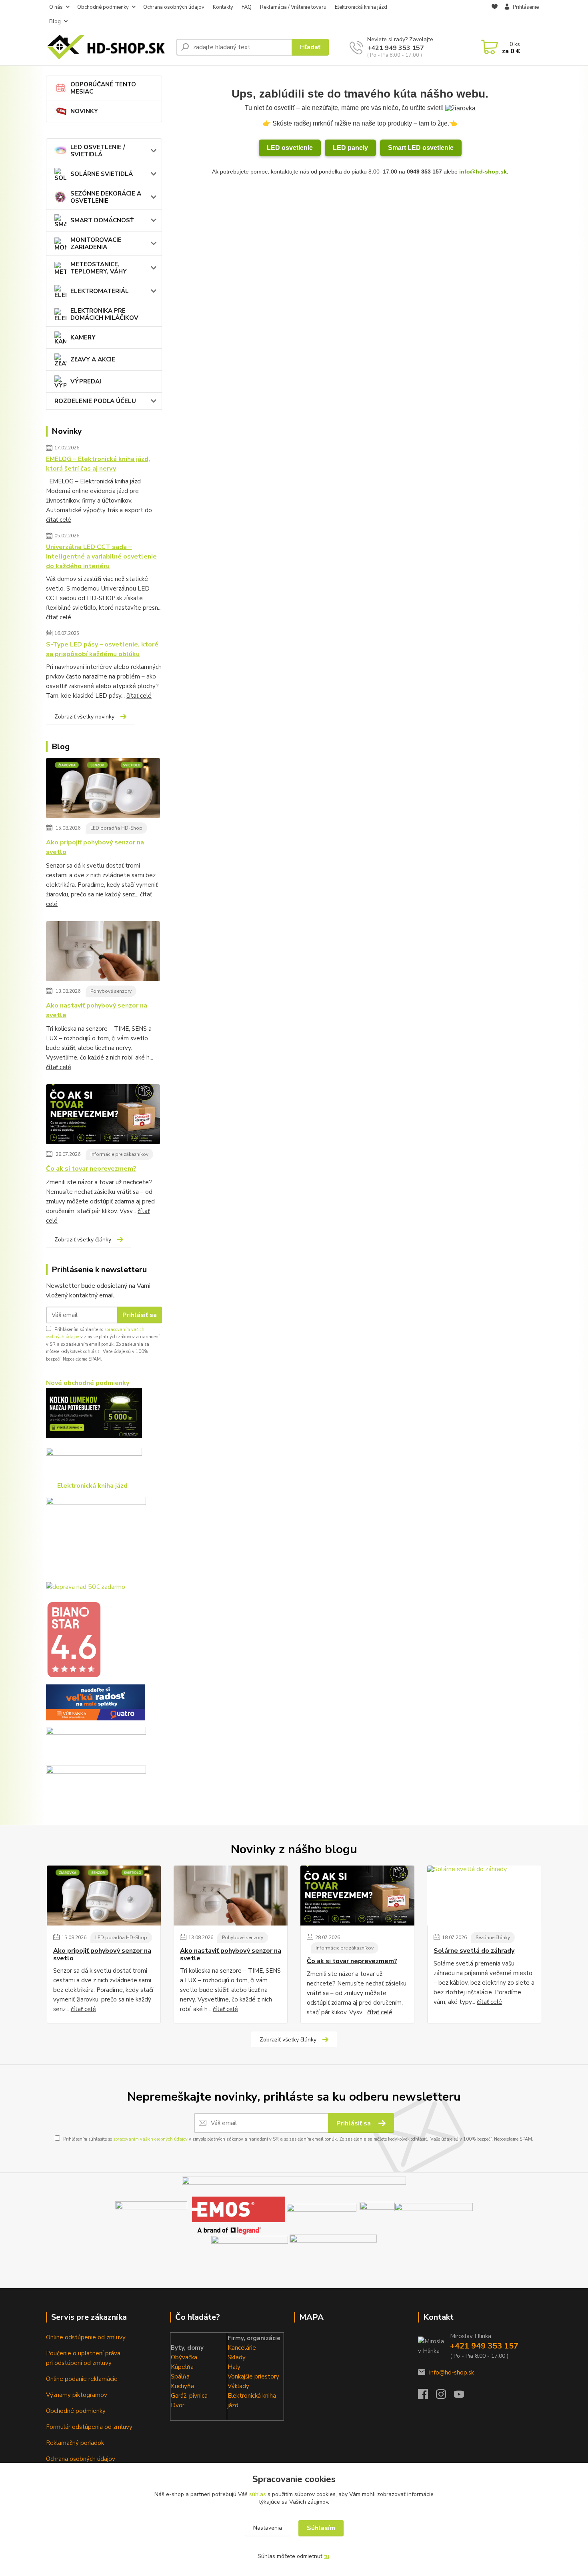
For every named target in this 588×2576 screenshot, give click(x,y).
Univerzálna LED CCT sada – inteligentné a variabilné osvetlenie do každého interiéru (101, 557)
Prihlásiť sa (140, 1315)
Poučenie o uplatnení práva (83, 2353)
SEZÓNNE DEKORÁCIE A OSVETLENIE (106, 197)
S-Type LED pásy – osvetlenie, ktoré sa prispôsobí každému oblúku (102, 649)
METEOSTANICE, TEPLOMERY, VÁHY (99, 268)
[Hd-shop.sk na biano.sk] (74, 1639)
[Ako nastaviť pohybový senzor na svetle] (103, 953)
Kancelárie (242, 2348)
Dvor (178, 2405)
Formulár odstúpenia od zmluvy (89, 2427)
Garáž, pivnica (189, 2396)
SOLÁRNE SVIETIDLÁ (102, 174)
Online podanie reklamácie (82, 2379)
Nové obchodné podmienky (88, 1383)
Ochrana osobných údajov (174, 7)
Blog (55, 22)
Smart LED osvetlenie (421, 148)
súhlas (258, 2494)
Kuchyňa (182, 2386)
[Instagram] (445, 2396)
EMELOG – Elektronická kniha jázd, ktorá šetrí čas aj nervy (98, 464)
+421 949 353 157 (396, 48)
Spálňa (180, 2376)
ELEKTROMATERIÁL (100, 291)
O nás (56, 7)
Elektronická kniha (252, 2396)
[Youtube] (463, 2396)
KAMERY (83, 337)
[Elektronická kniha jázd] (333, 2249)
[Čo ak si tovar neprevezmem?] (103, 1116)
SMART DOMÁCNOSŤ (102, 220)
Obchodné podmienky (103, 7)
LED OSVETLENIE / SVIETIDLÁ (98, 151)
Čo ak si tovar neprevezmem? (91, 1169)
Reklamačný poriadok (75, 2443)
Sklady (237, 2357)
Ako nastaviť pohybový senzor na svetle (97, 1010)
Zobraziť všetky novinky (84, 717)
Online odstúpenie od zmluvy (86, 2337)
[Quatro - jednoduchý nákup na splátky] (96, 1702)
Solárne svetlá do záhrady (474, 1951)
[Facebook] (427, 2396)
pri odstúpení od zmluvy (79, 2363)
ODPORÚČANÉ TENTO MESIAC (103, 88)
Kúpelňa (182, 2367)
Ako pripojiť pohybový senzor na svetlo (95, 847)
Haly (234, 2367)
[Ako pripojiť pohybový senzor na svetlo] (103, 790)
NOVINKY (84, 111)
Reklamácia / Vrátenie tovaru (293, 7)
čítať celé (59, 520)
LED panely (350, 148)
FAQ (247, 7)
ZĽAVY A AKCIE (93, 359)
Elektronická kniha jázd (361, 7)
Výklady (238, 2386)
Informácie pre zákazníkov (119, 1154)
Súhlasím (321, 2528)
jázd (233, 2405)
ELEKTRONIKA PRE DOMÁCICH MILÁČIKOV (104, 314)
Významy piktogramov (77, 2395)
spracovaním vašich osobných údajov (150, 2139)
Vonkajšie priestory (253, 2376)
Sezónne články (493, 1937)
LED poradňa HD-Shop (116, 828)
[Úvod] (108, 47)
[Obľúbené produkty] (495, 15)
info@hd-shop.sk (483, 172)
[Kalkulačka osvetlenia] (94, 1413)
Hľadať (310, 47)
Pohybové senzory (111, 991)
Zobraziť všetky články (83, 1240)
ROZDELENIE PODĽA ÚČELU (95, 401)
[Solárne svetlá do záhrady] (484, 1896)
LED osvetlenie (290, 148)
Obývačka (184, 2357)
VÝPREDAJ (86, 381)
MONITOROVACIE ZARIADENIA (96, 243)
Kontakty (223, 7)
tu (327, 2556)
